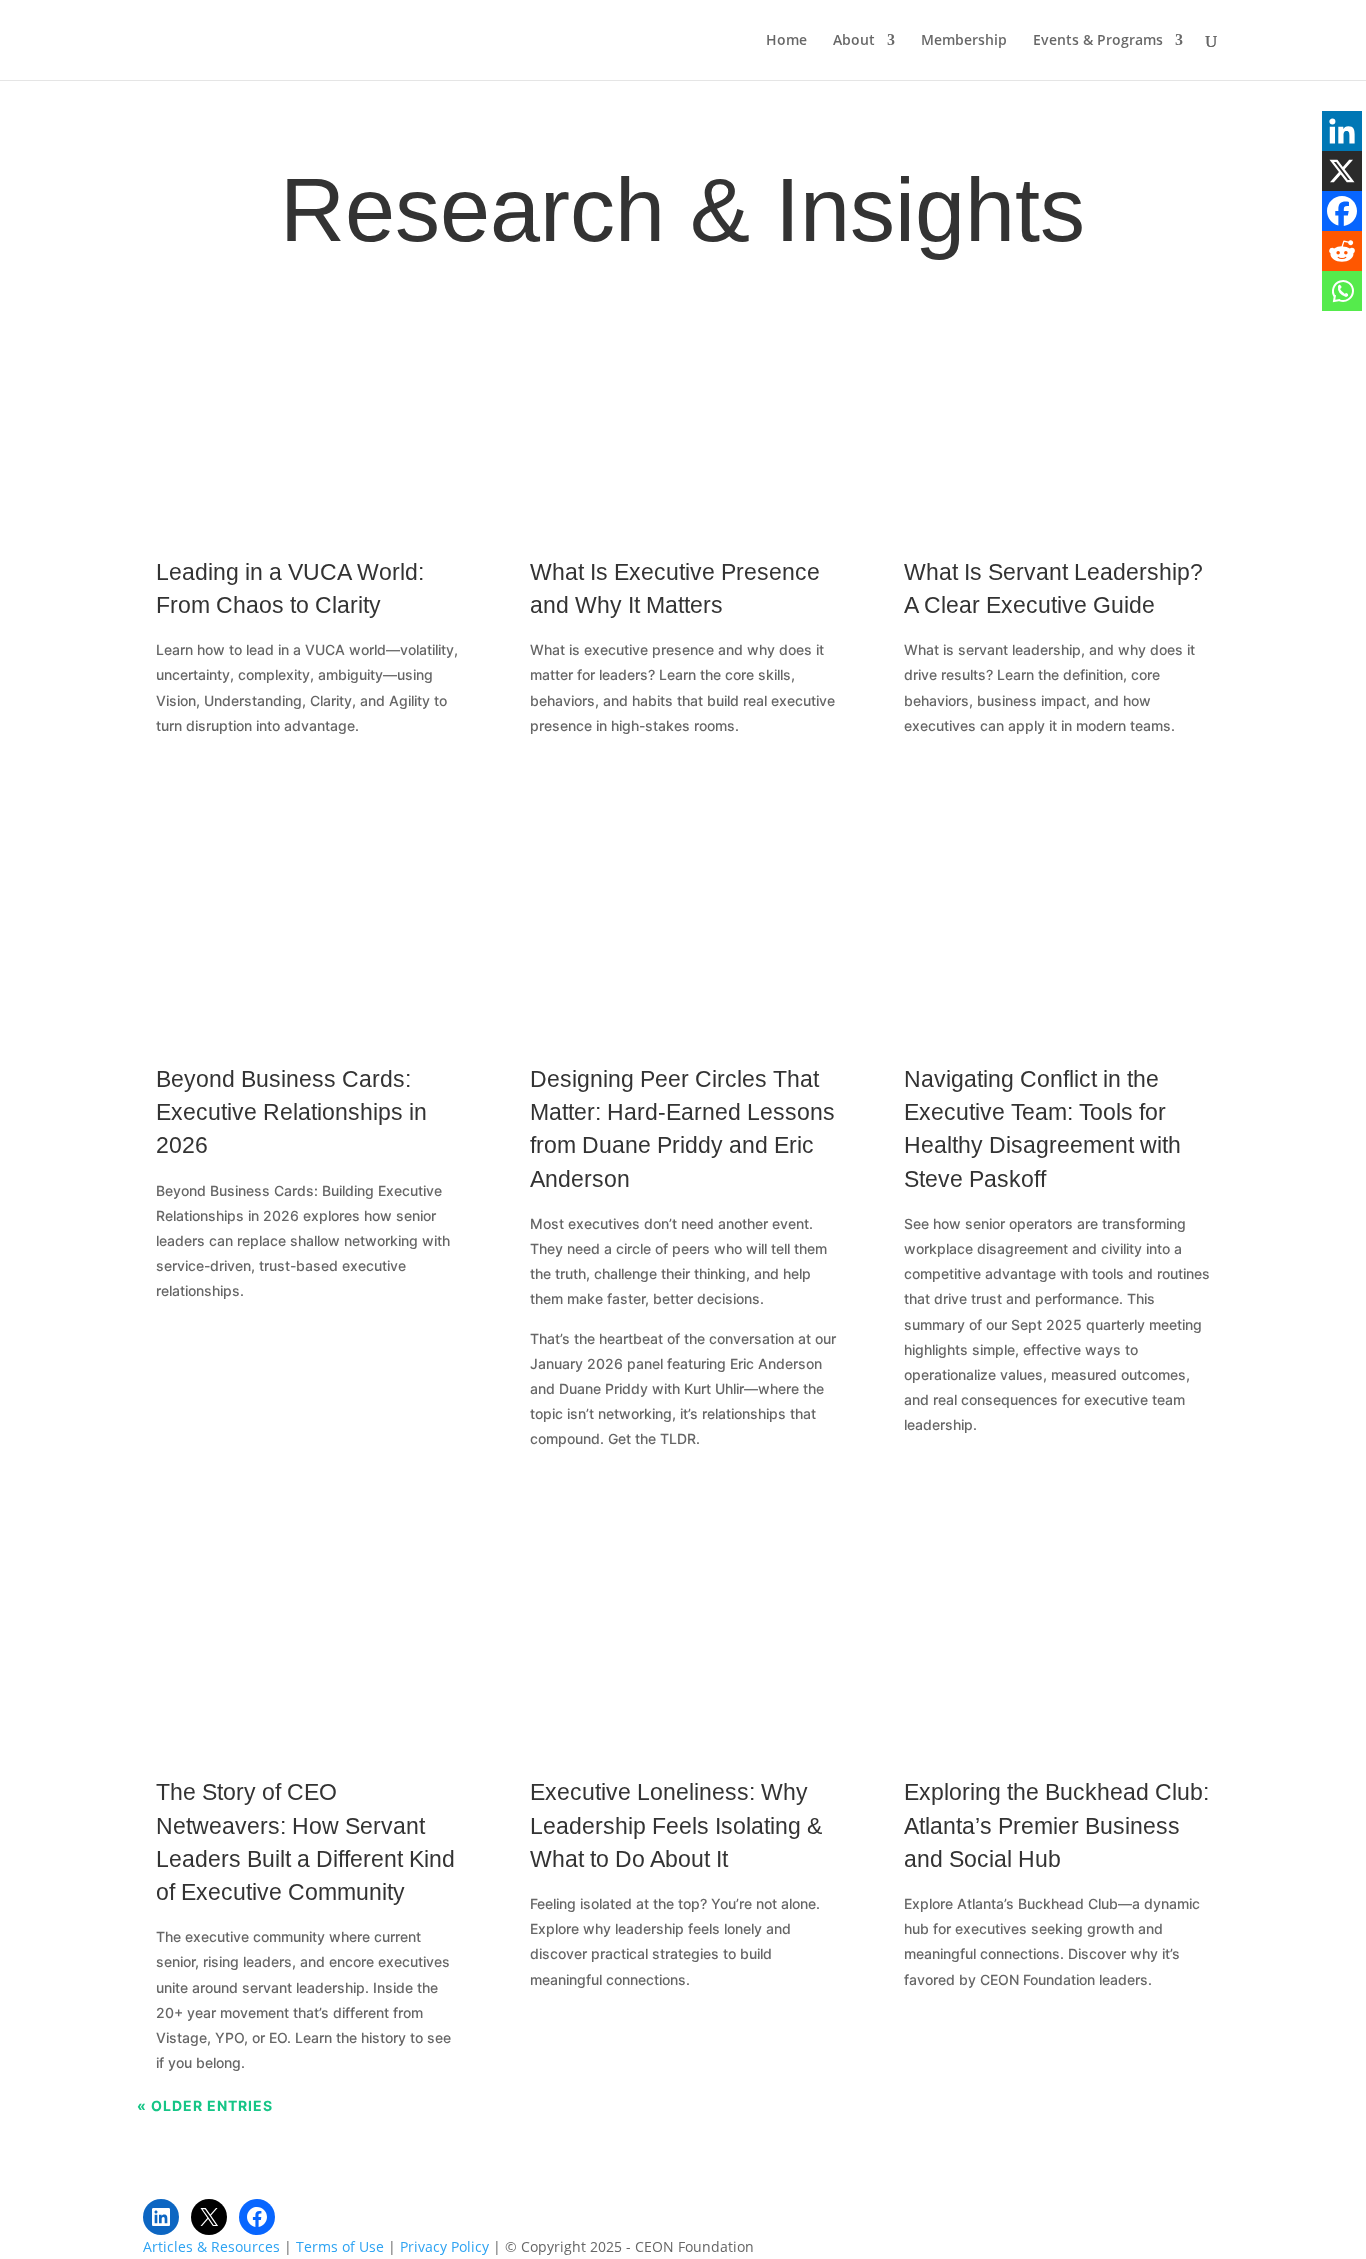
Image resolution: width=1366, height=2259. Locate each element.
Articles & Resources (211, 2246)
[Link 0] (230, 38)
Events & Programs (1098, 41)
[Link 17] (683, 909)
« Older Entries (205, 2105)
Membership (964, 41)
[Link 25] (1057, 1623)
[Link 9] (309, 402)
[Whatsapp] (1342, 291)
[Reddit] (1342, 251)
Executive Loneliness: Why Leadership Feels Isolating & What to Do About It (676, 1825)
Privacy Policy (444, 2246)
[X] (1342, 171)
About (854, 41)
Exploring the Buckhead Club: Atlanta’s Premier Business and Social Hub (1056, 1825)
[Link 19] (1057, 909)
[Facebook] (1342, 211)
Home (786, 41)
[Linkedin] (1342, 131)
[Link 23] (683, 1623)
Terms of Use (340, 2246)
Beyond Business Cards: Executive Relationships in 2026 (291, 1112)
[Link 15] (309, 909)
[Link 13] (1057, 402)
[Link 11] (683, 402)
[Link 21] (309, 1623)
